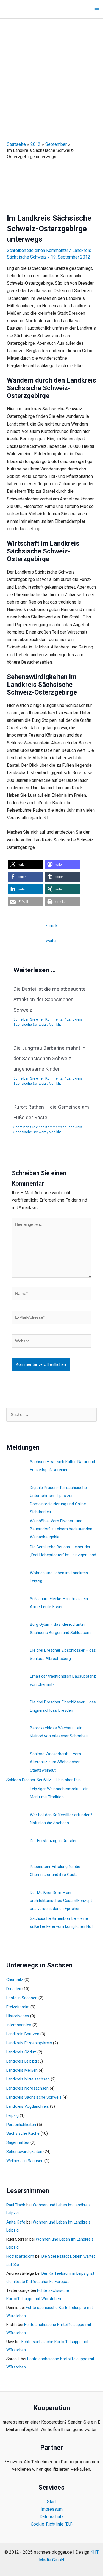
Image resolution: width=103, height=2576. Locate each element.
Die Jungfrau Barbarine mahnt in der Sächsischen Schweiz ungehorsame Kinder (49, 1058)
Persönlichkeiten (21, 2125)
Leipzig (12, 2115)
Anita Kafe (16, 2222)
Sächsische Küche (23, 2133)
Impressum (52, 2509)
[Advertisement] (51, 74)
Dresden (14, 1989)
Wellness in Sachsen (25, 2161)
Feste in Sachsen (22, 1998)
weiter (51, 941)
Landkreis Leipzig (22, 2061)
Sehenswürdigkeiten (24, 2152)
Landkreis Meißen (22, 2070)
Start (51, 2502)
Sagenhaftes (18, 2142)
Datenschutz (52, 2517)
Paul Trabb (16, 2205)
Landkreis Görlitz (21, 2052)
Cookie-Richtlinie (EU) (52, 2524)
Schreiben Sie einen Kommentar (37, 250)
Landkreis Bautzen (23, 2034)
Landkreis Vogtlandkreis (28, 2106)
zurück (51, 926)
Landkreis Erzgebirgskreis (29, 2043)
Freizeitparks (18, 2007)
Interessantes (19, 2025)
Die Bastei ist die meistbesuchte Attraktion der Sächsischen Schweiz (50, 999)
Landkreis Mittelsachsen (28, 2079)
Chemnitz (15, 1980)
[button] (25, 864)
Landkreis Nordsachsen (27, 2088)
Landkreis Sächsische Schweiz (34, 2097)
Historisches (18, 2016)
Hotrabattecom (20, 2256)
